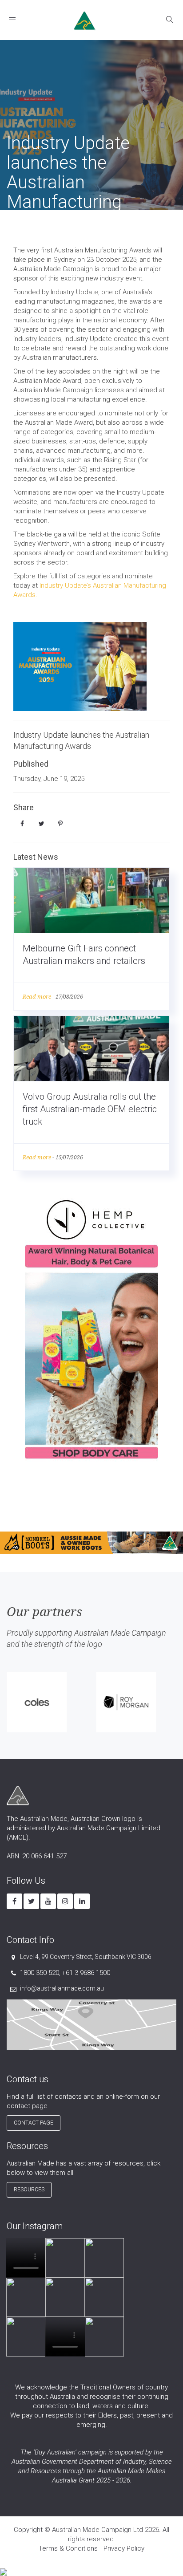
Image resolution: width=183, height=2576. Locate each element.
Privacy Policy (124, 2548)
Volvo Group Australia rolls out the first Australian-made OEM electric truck (90, 1109)
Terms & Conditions (68, 2548)
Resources (29, 2190)
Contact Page (34, 2123)
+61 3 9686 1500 (86, 1973)
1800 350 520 (40, 1973)
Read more (37, 997)
